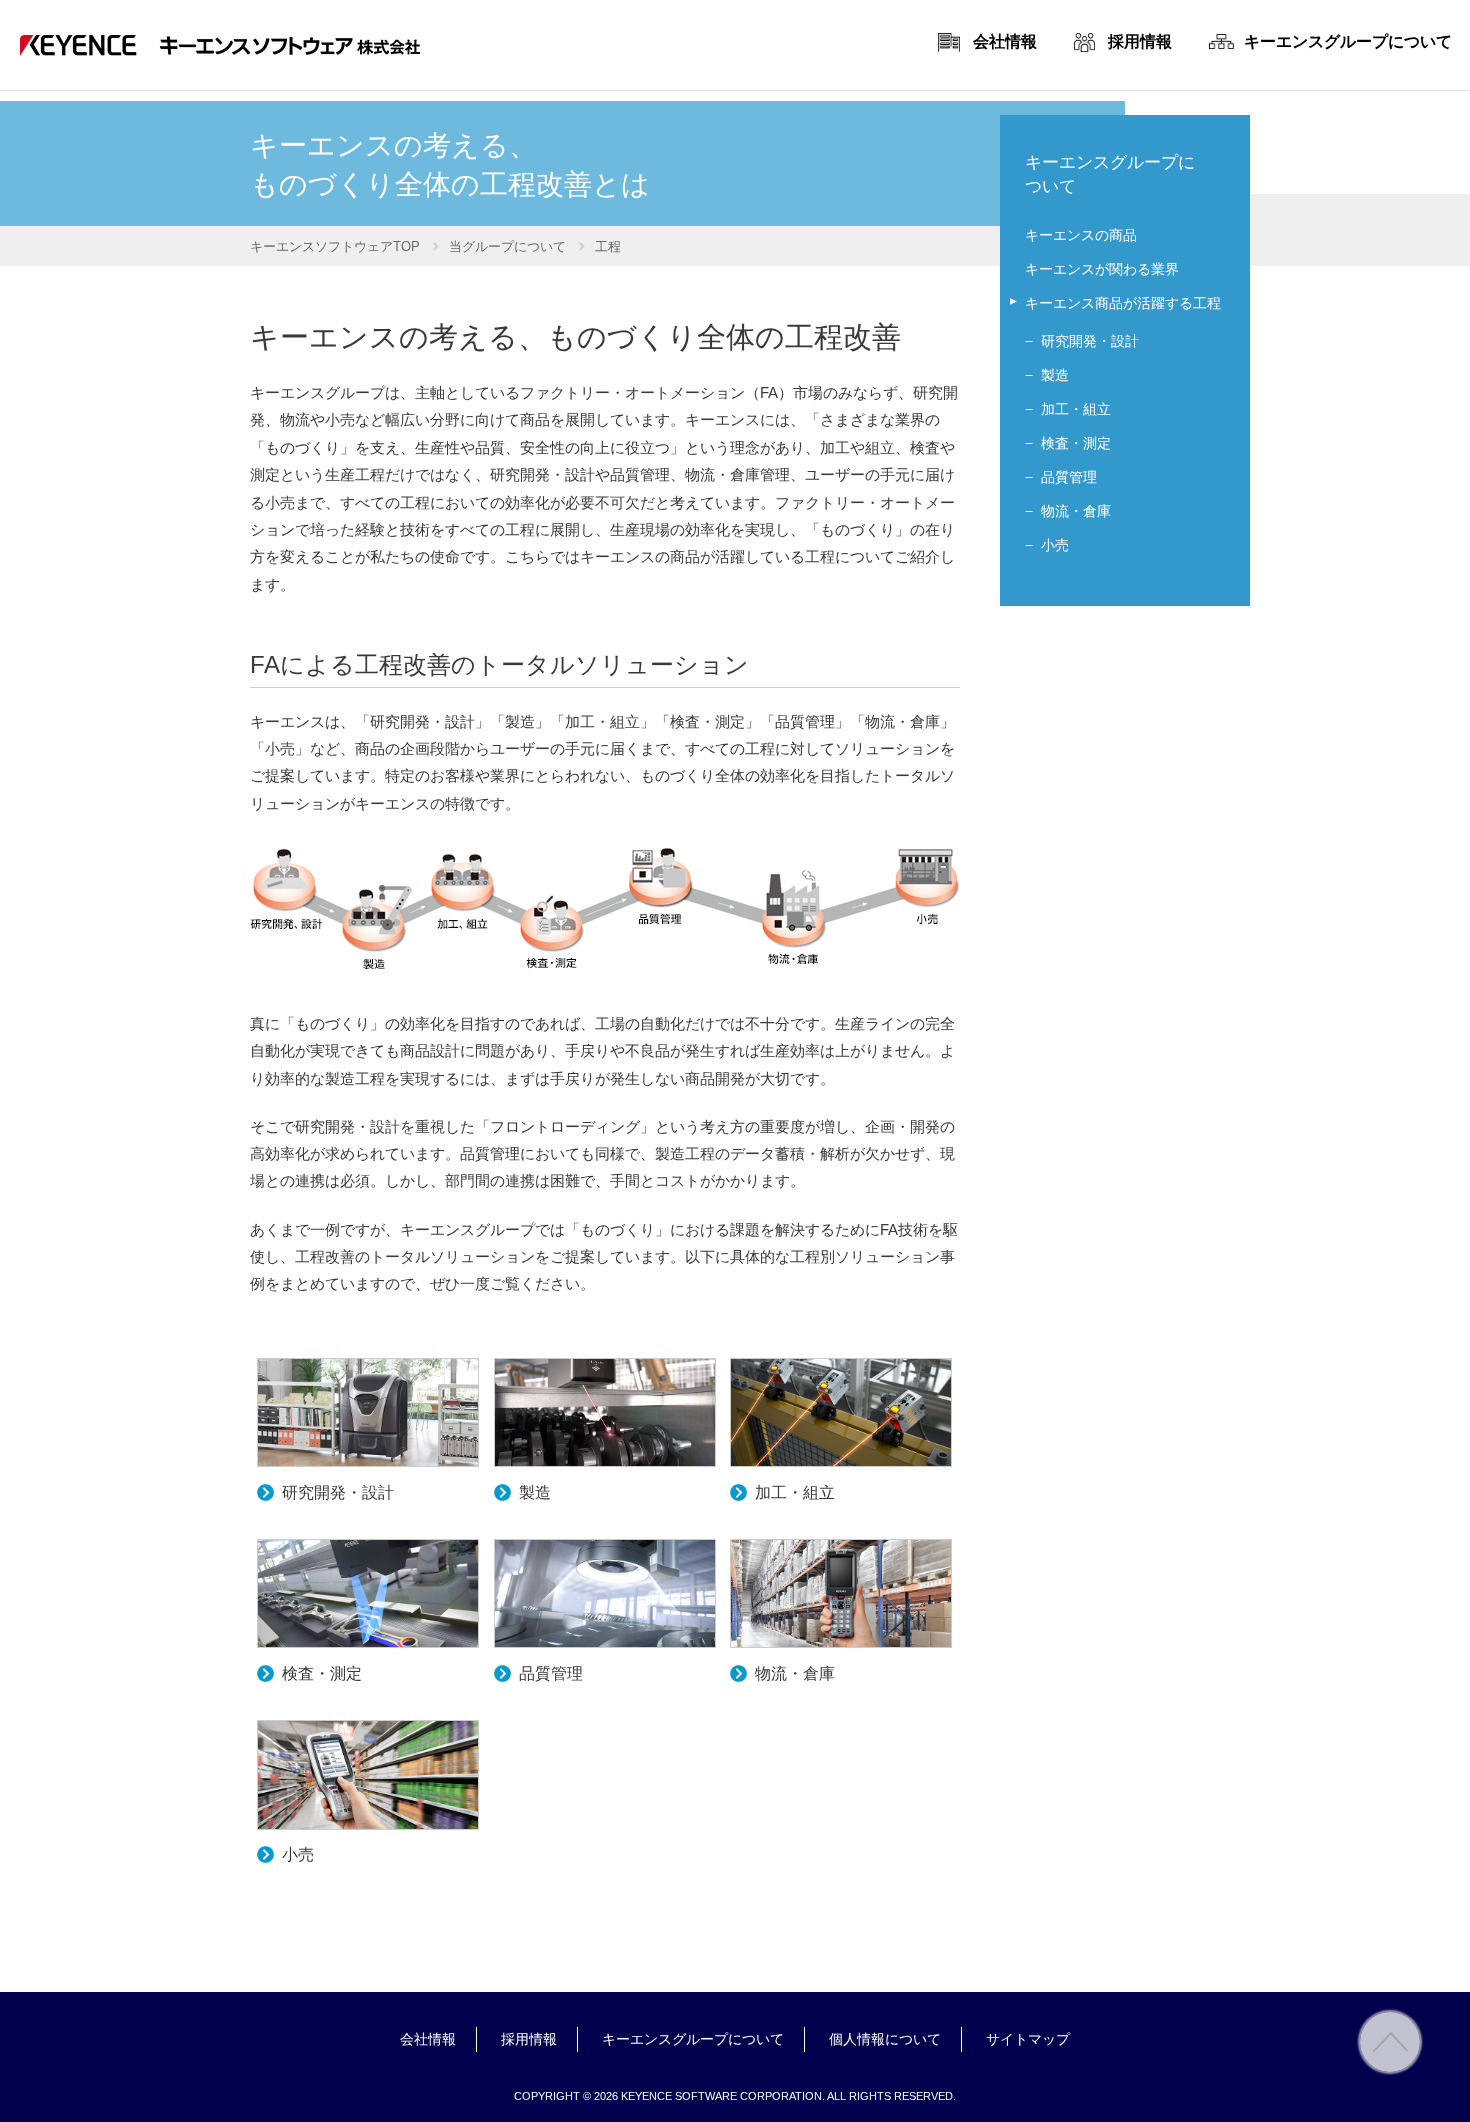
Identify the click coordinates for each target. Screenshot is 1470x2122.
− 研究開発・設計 (1082, 341)
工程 (608, 246)
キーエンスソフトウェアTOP (335, 246)
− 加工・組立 (1068, 409)
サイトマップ (1028, 2039)
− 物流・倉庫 (1068, 511)
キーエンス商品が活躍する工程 (1123, 303)
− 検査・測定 (1068, 443)
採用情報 (529, 2039)
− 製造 (1047, 375)
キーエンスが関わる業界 (1102, 269)
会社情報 (428, 2039)
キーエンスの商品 (1081, 235)
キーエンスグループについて (693, 2039)
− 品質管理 (1061, 477)
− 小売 (1047, 545)
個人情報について (885, 2039)
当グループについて (507, 246)
